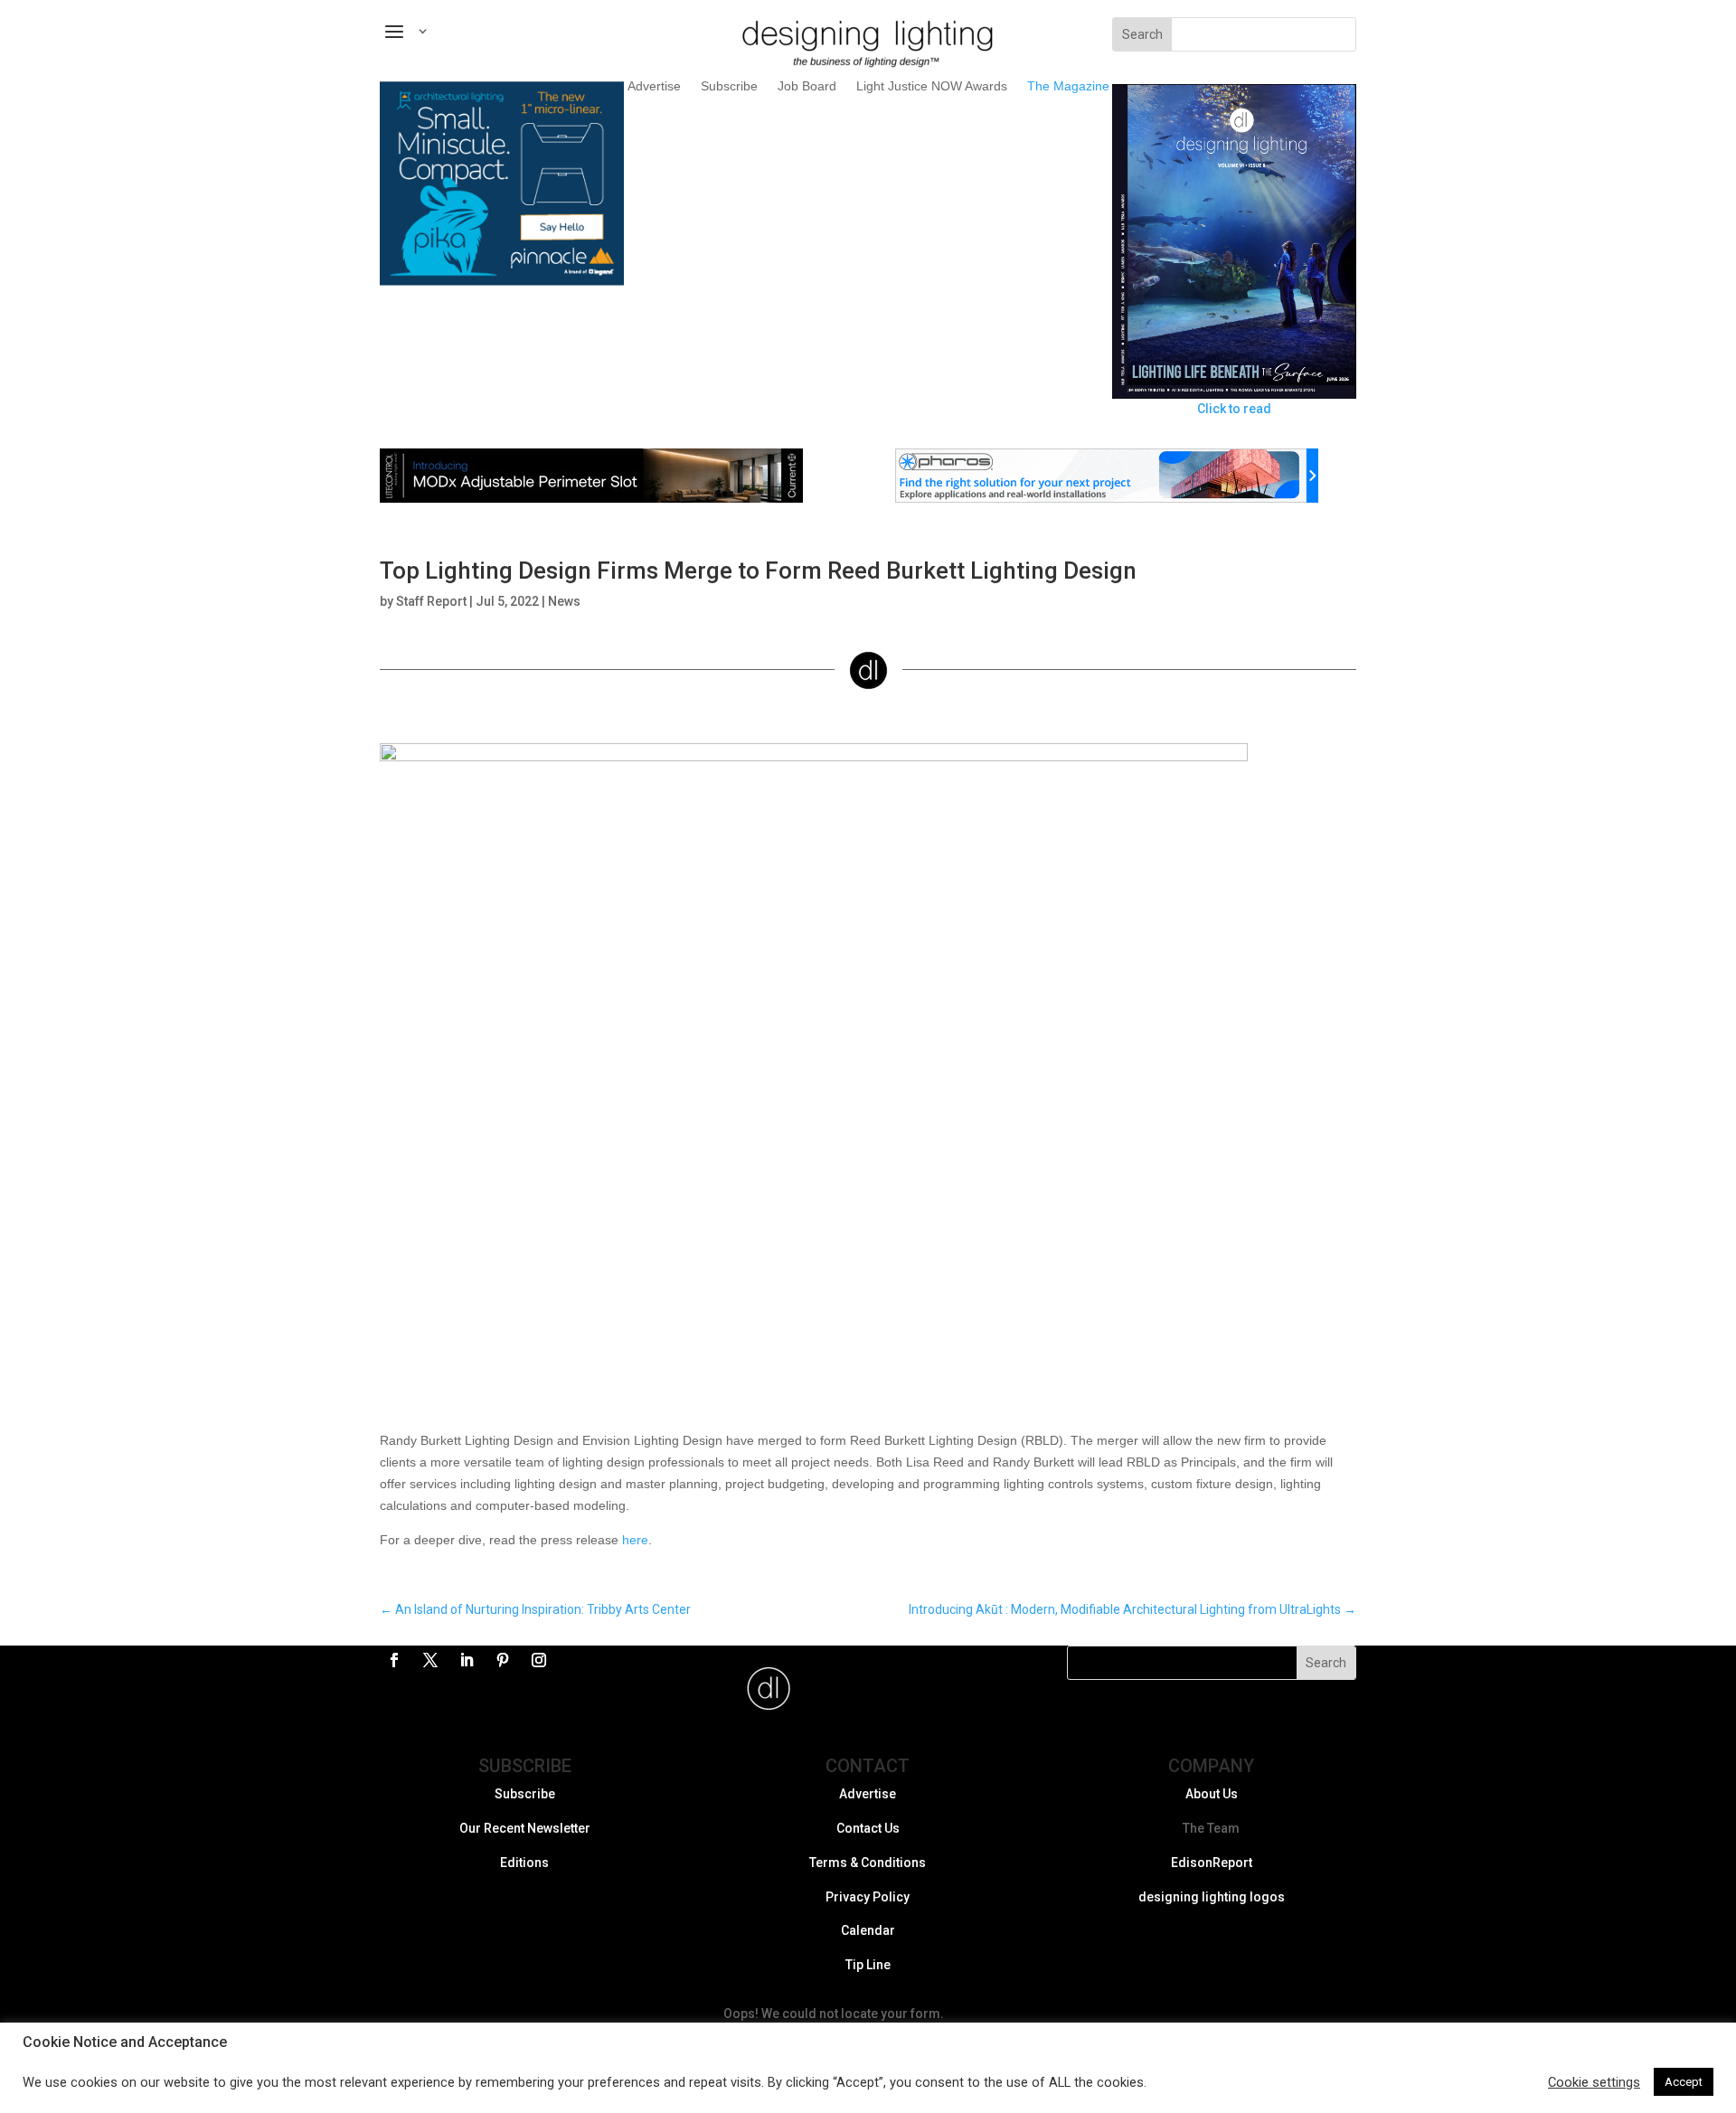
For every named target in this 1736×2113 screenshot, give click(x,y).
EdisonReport (1212, 1863)
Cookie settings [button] (1594, 2082)
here (635, 1540)
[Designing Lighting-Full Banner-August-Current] (591, 498)
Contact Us (868, 1828)
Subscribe (729, 86)
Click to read (1234, 409)
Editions (524, 1863)
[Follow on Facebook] (394, 1660)
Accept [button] (1684, 2082)
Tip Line (868, 1965)
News (564, 601)
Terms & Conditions (868, 1863)
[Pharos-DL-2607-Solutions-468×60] (1107, 498)
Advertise (654, 86)
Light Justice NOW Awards (932, 86)
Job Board (807, 86)
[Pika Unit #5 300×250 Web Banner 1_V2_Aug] (502, 281)
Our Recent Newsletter (525, 1828)
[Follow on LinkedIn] (467, 1660)
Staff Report (431, 601)
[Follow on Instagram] (539, 1660)
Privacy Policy (868, 1897)
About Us (1212, 1794)
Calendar (868, 1930)
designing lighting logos (1212, 1897)
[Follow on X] (430, 1660)
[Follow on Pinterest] (503, 1660)
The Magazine (1068, 86)
